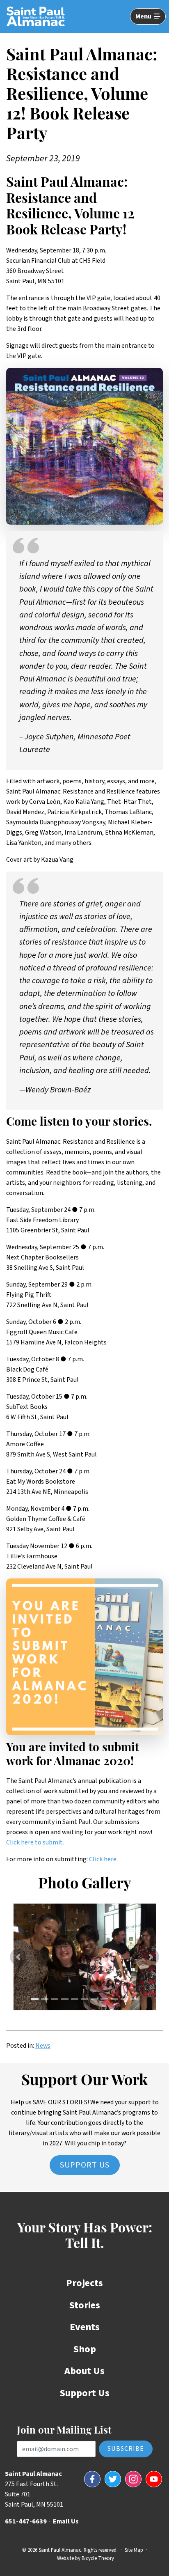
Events (85, 2327)
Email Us (66, 2521)
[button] (18, 1957)
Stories (85, 2305)
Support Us (85, 2165)
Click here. (103, 1859)
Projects (84, 2283)
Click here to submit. (35, 1842)
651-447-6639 (26, 2521)
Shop (85, 2349)
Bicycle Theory (98, 2558)
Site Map (134, 2550)
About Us (84, 2371)
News (43, 2046)
